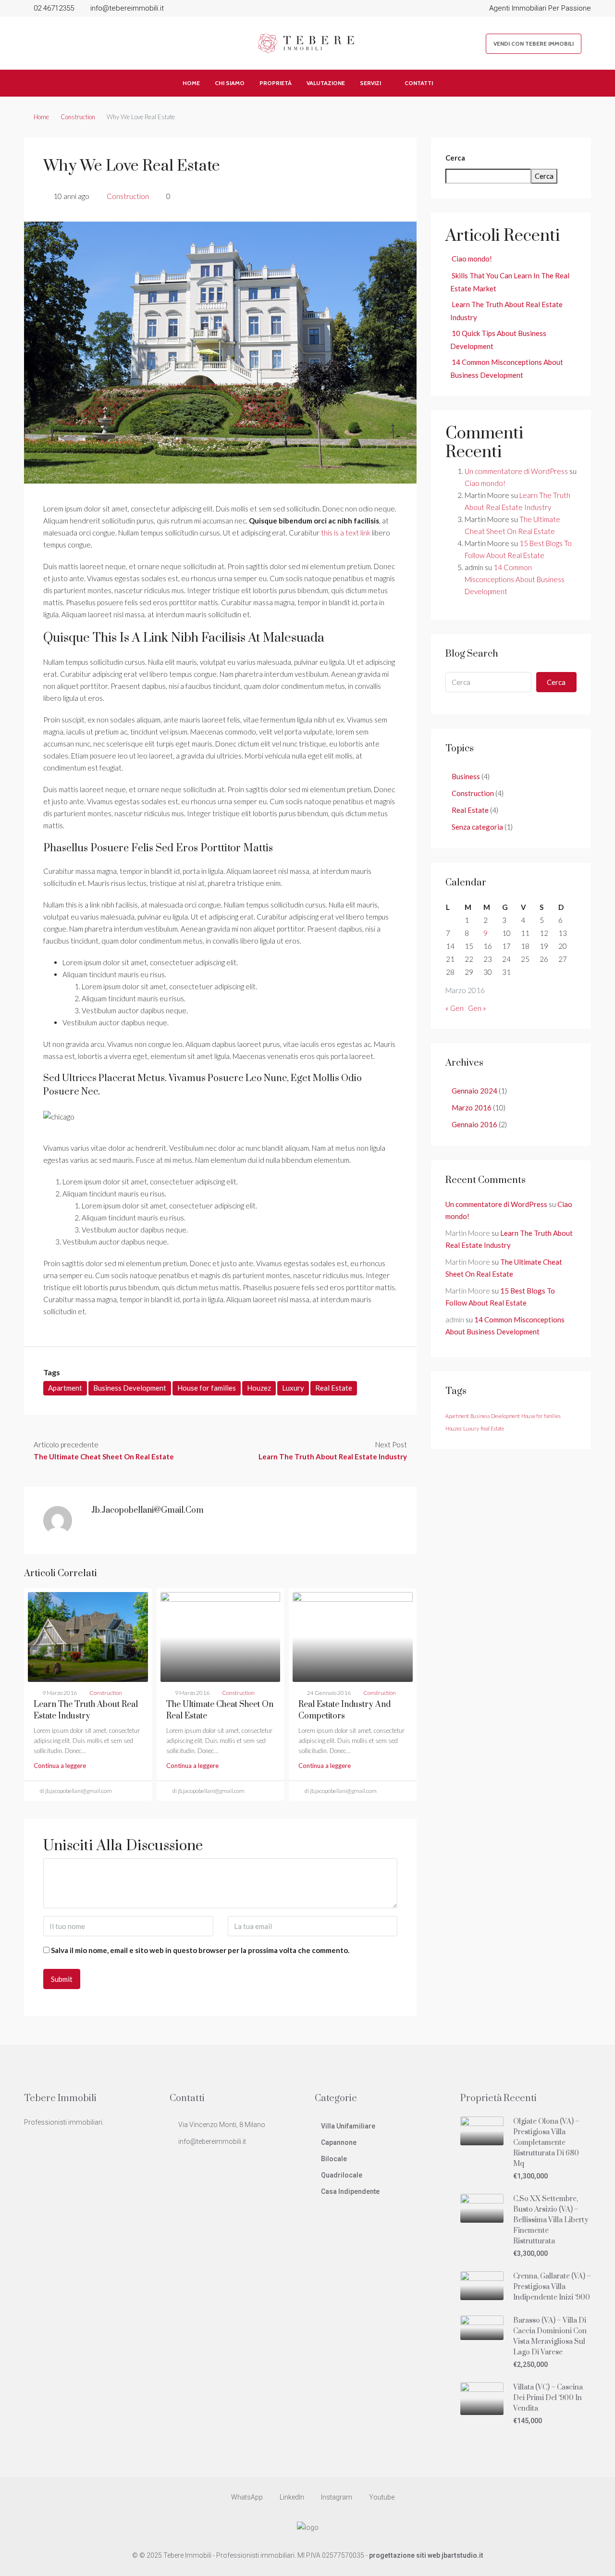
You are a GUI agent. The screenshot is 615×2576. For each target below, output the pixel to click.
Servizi (370, 83)
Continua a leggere (60, 1766)
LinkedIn (292, 2497)
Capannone (339, 2142)
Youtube (381, 2497)
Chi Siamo (230, 83)
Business (466, 776)
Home (191, 83)
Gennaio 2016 (474, 1124)
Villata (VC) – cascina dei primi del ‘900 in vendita (548, 2398)
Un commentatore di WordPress (516, 471)
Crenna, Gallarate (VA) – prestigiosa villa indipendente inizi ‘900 (552, 2287)
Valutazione (326, 83)
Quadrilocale (342, 2175)
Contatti (419, 83)
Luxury (293, 1388)
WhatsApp (247, 2497)
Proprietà (276, 83)
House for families (207, 1388)
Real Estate (334, 1388)
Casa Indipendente (350, 2191)
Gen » (477, 1008)
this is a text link (346, 533)
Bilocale (334, 2159)
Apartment (65, 1388)
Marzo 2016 (472, 1108)
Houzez (259, 1388)
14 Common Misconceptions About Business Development (515, 579)
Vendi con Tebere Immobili (534, 44)
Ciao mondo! (472, 259)
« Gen (455, 1008)
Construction (78, 117)
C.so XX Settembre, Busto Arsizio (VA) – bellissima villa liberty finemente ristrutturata (551, 2220)
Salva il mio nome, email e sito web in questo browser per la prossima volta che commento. (200, 1950)
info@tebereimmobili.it (212, 2141)
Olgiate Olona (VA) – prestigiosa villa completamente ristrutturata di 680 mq (546, 2143)
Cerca (455, 158)
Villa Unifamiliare (348, 2126)
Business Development (130, 1388)
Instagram (337, 2497)
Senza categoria (477, 827)
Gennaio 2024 (474, 1091)
